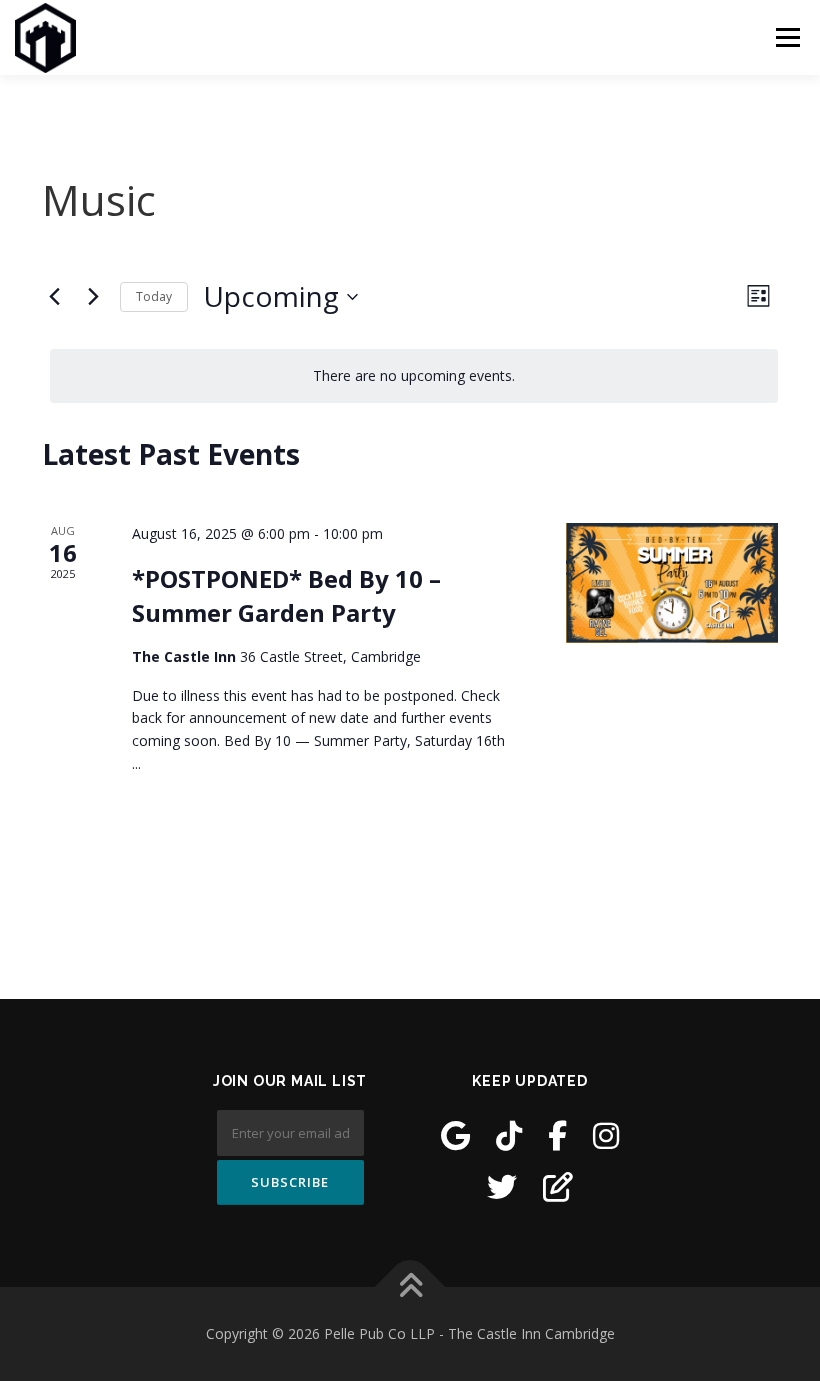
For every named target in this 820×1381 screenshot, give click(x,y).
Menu (787, 37)
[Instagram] (606, 1135)
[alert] (414, 376)
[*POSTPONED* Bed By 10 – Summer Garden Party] (672, 582)
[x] (502, 1186)
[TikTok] (509, 1135)
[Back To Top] (410, 1286)
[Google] (455, 1135)
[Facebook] (557, 1135)
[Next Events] (93, 297)
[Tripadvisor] (558, 1186)
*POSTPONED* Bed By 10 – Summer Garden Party (286, 595)
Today (154, 296)
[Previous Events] (54, 297)
